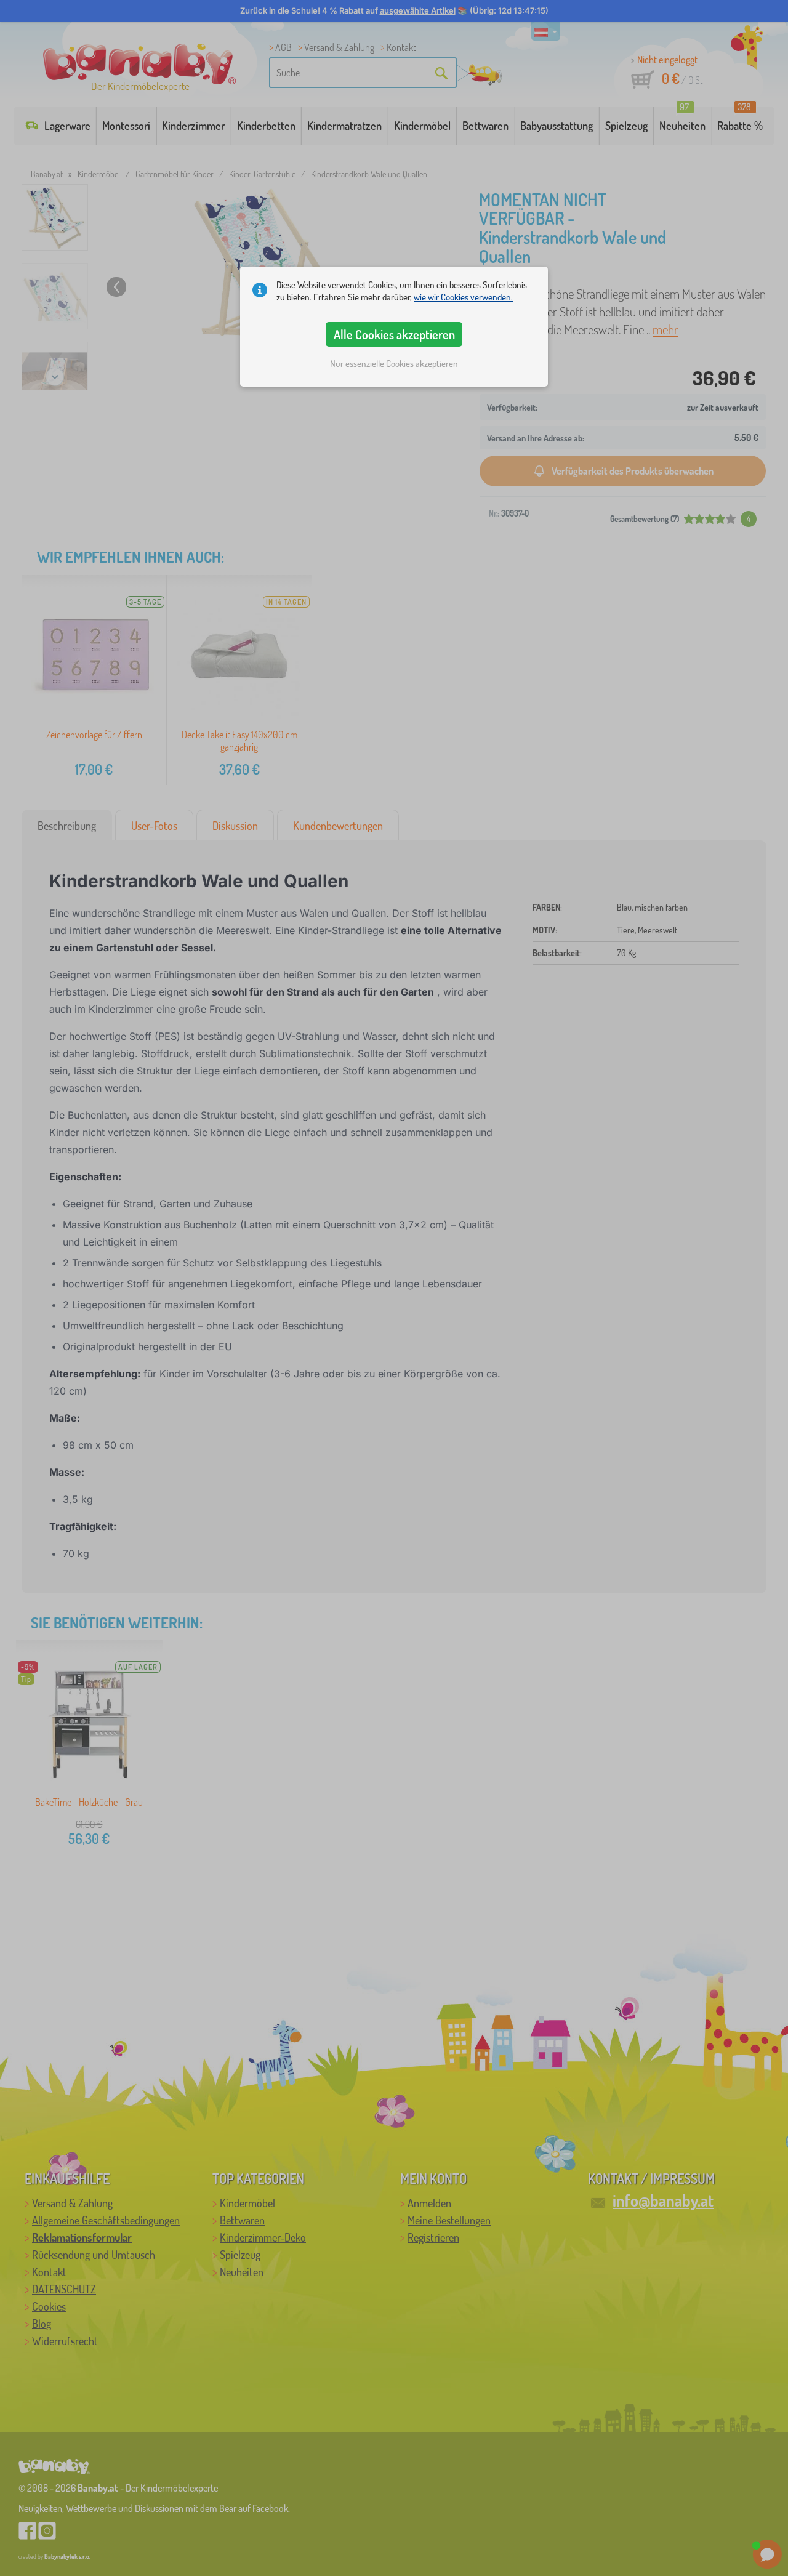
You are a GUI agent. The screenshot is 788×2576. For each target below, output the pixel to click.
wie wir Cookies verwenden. (463, 297)
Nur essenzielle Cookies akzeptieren (394, 364)
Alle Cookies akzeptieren (394, 334)
